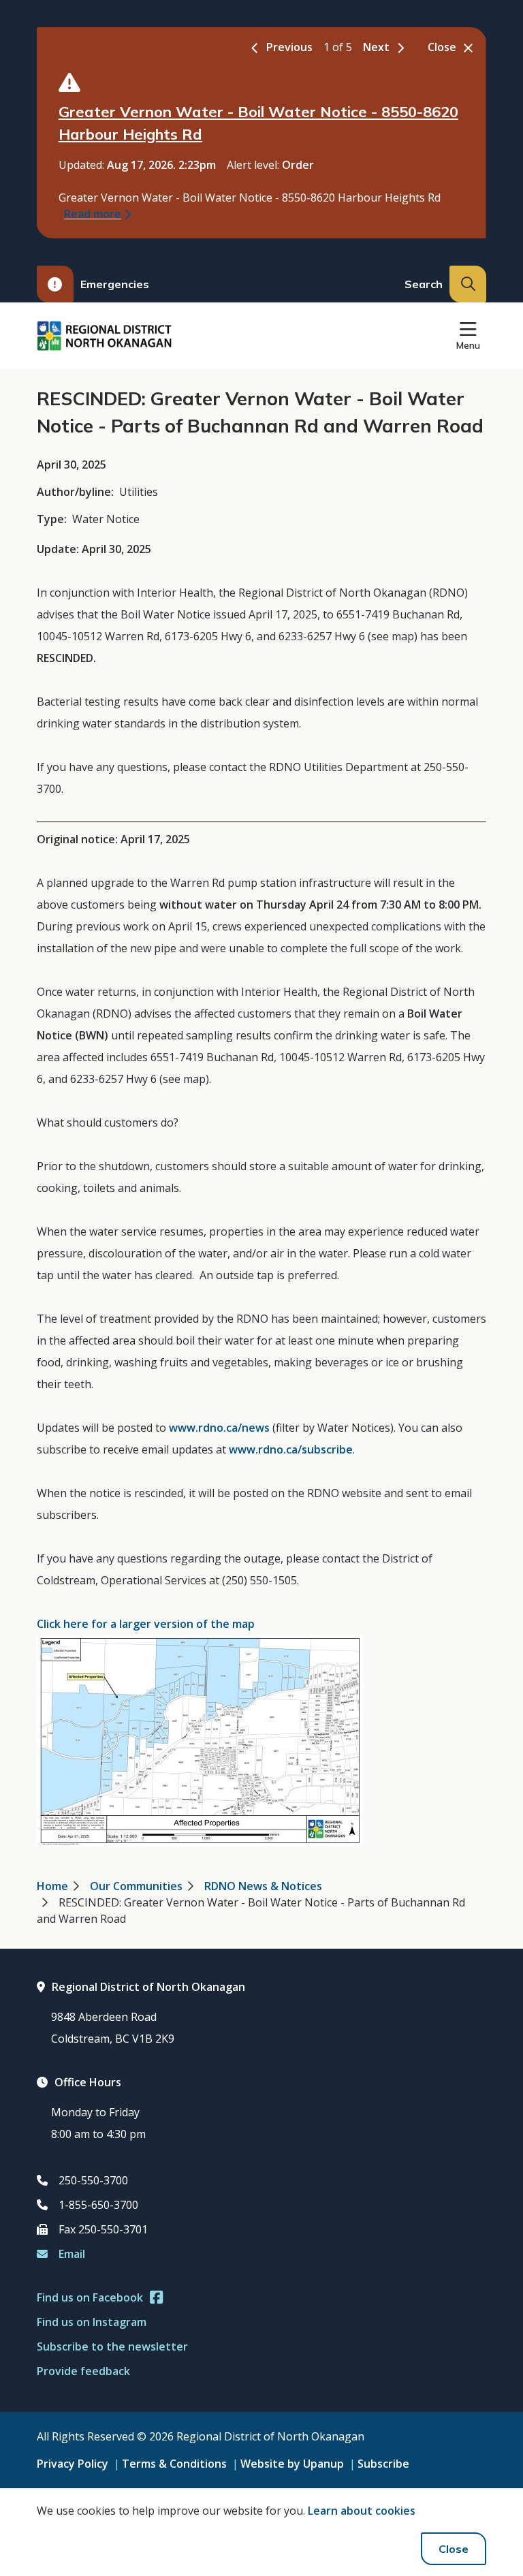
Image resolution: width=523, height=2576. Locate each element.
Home (52, 1886)
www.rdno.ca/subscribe (291, 1449)
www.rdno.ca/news (219, 1428)
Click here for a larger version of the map (146, 1624)
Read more (93, 214)
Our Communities (136, 1886)
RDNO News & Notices (263, 1886)
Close (454, 2549)
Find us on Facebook (90, 2297)
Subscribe (383, 2464)
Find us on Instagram (92, 2322)
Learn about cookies (362, 2511)
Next (376, 47)
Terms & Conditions (174, 2464)
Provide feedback (83, 2371)
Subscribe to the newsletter (112, 2346)
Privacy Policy (73, 2464)
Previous (289, 47)
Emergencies (115, 284)
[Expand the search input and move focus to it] (468, 284)
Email (72, 2254)
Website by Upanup (292, 2464)
